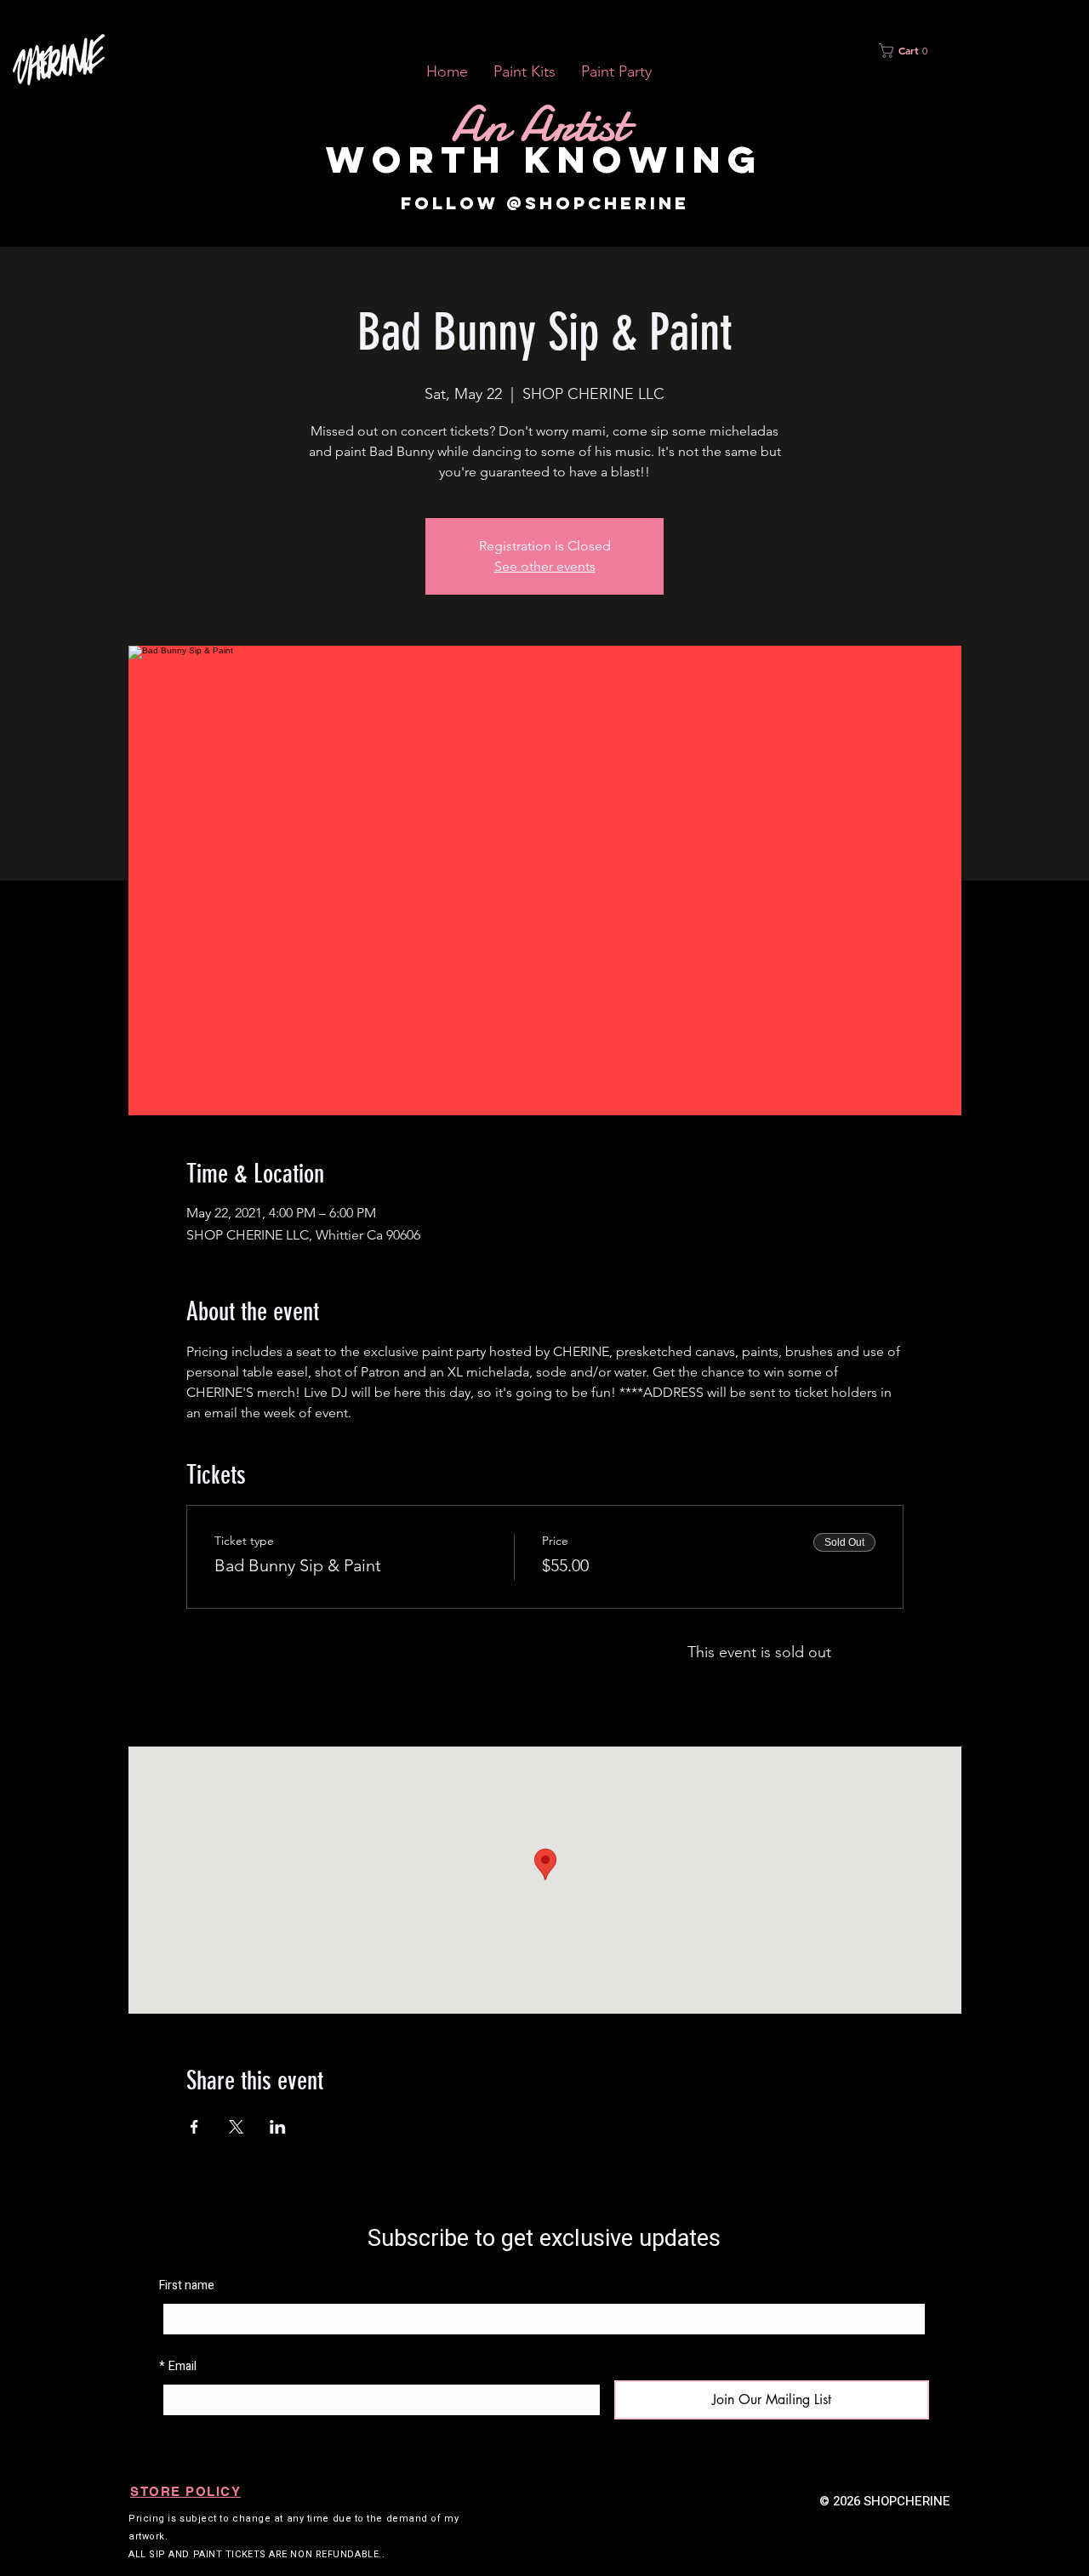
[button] (525, 71)
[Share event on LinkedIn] (278, 2127)
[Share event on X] (236, 2127)
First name (187, 2285)
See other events (545, 566)
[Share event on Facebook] (194, 2127)
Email (178, 2366)
